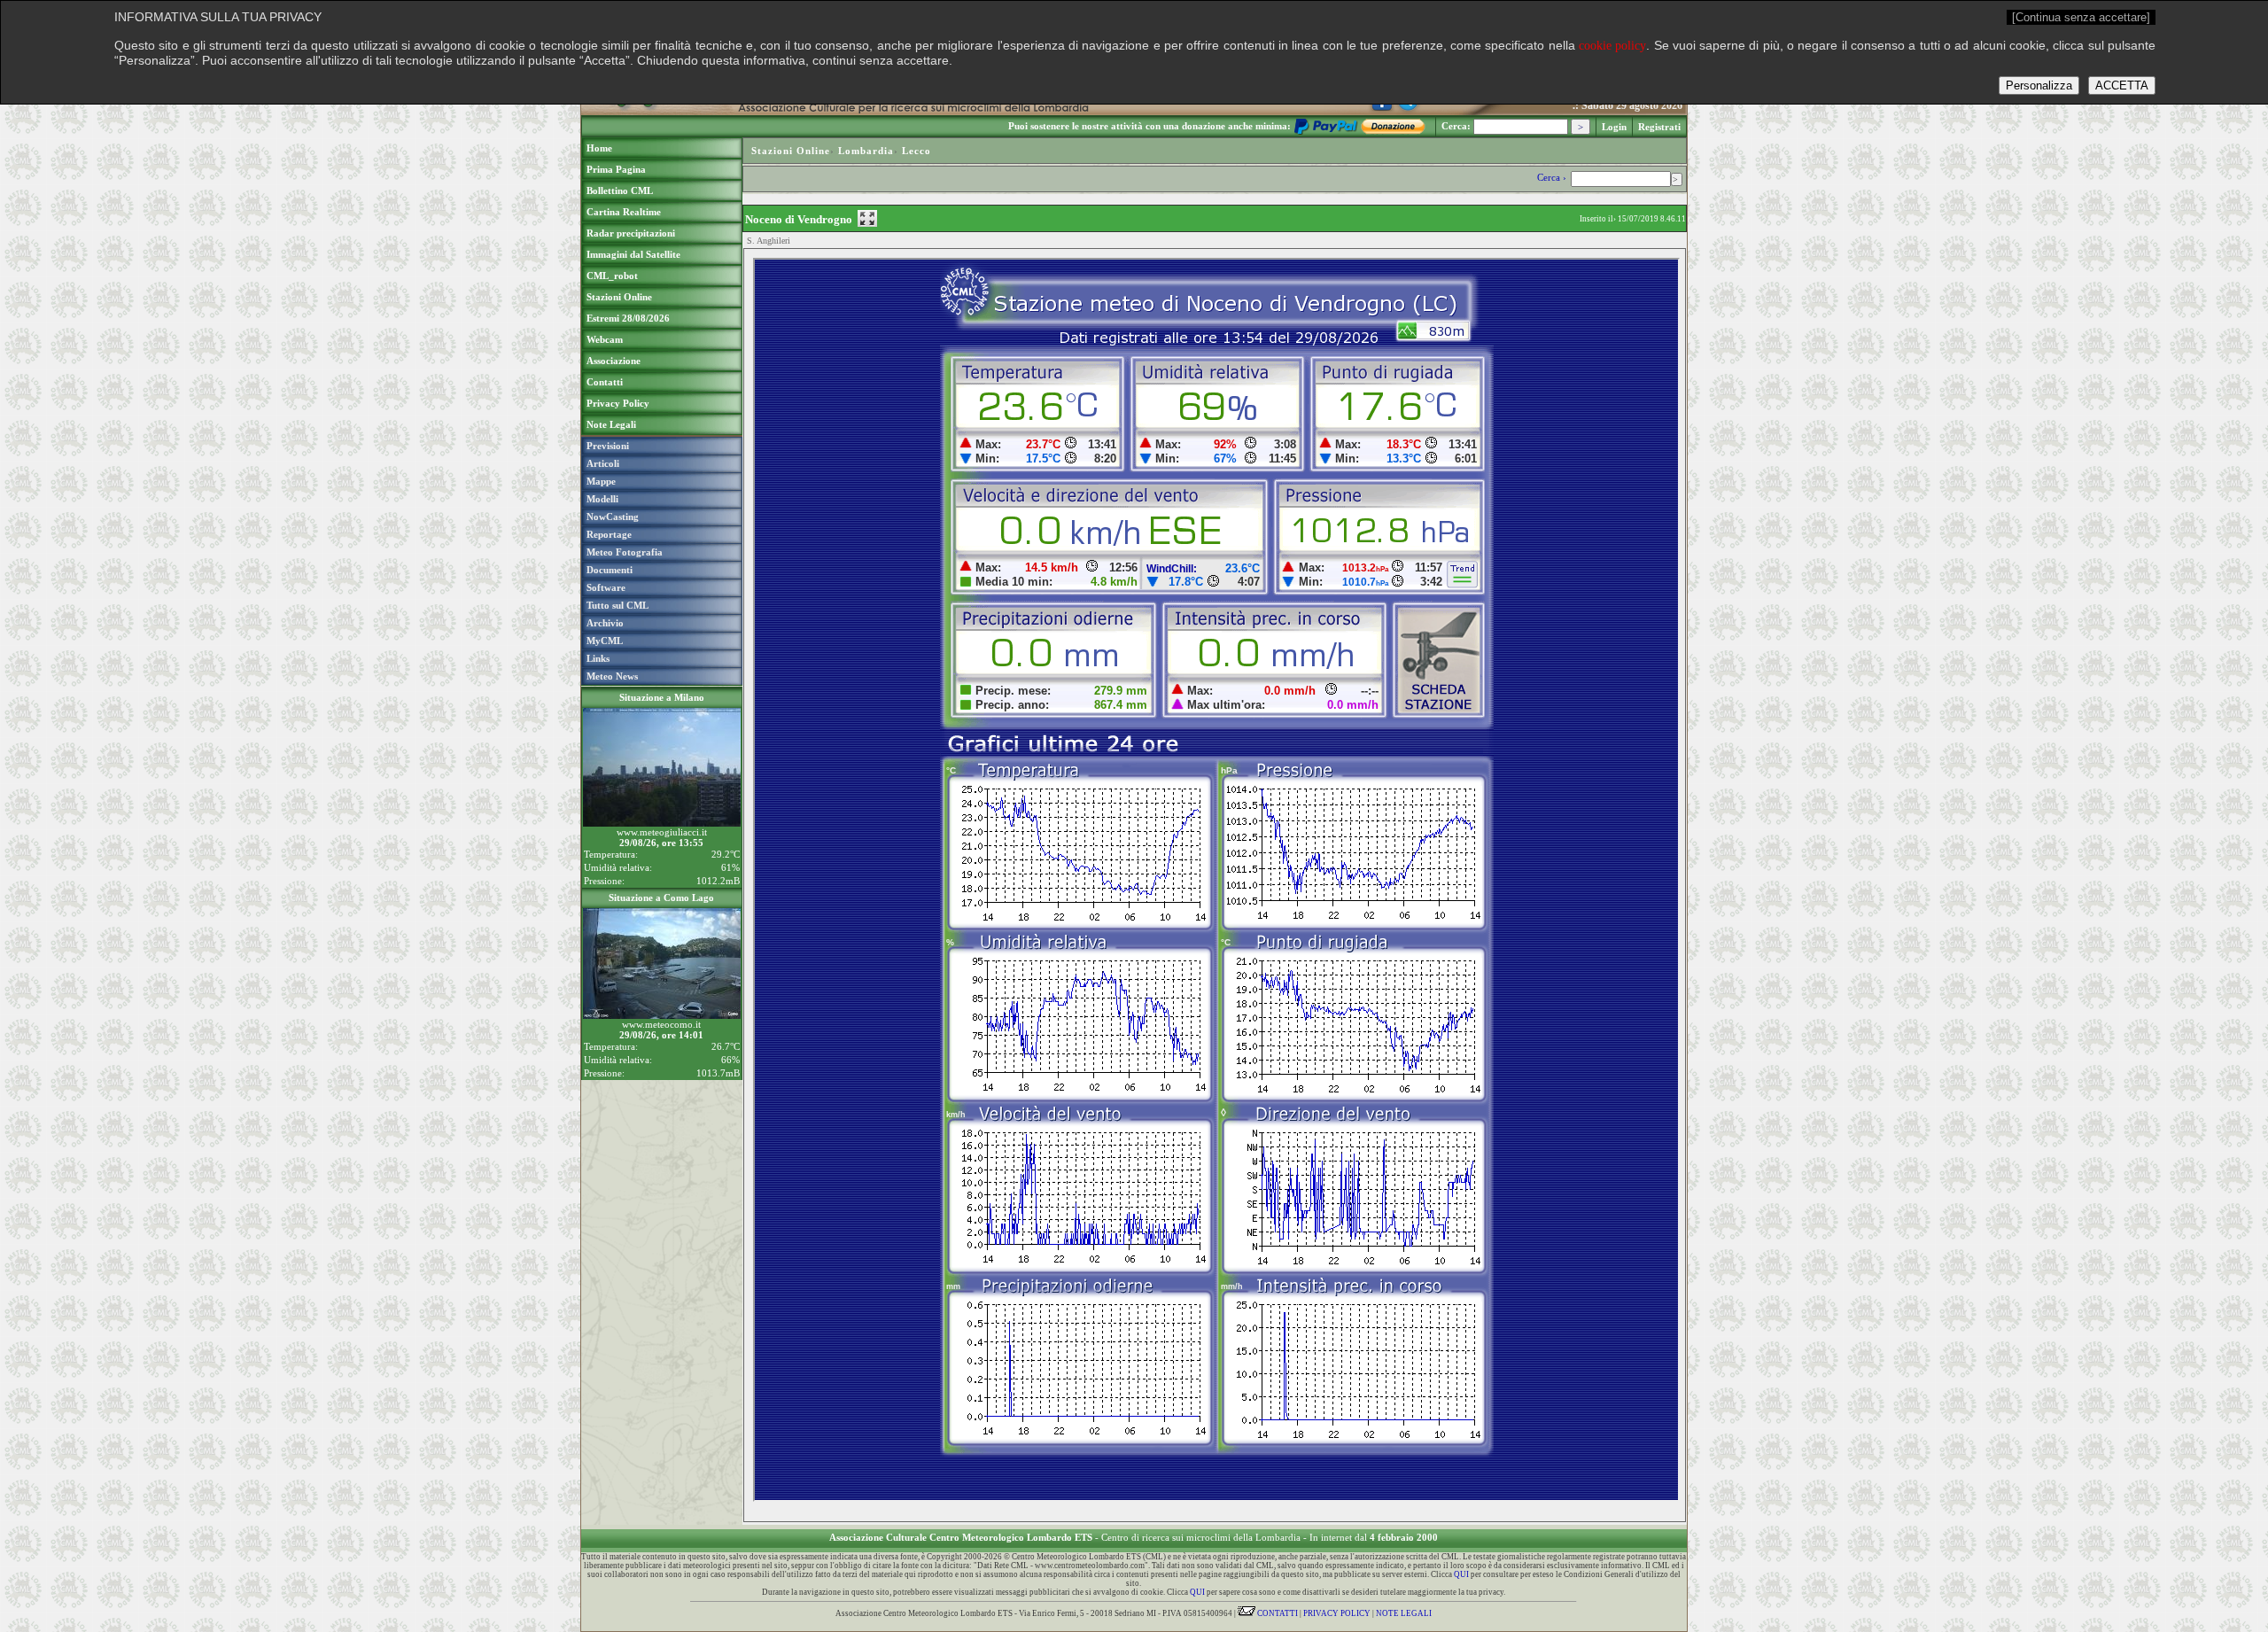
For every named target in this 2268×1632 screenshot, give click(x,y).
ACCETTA (2122, 85)
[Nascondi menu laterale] (867, 218)
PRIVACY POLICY (1337, 1613)
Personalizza (2039, 85)
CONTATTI (1277, 1613)
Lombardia (866, 151)
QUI (1461, 1574)
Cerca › (1553, 177)
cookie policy (1612, 46)
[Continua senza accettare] (2081, 17)
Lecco (917, 151)
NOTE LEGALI (1404, 1613)
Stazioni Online (791, 151)
